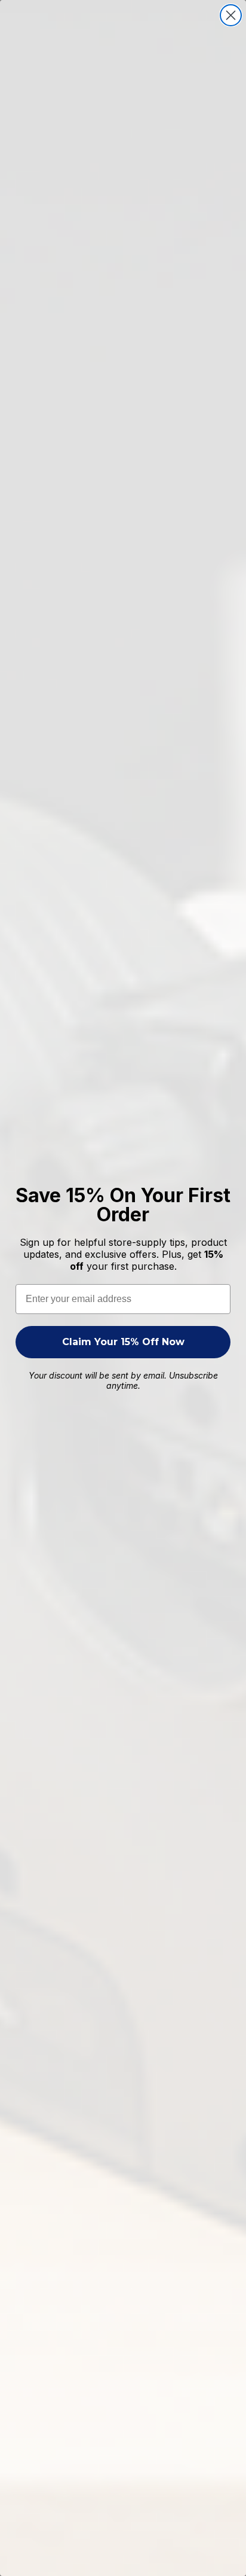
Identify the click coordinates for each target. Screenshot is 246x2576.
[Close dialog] (231, 15)
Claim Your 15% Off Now (123, 1342)
